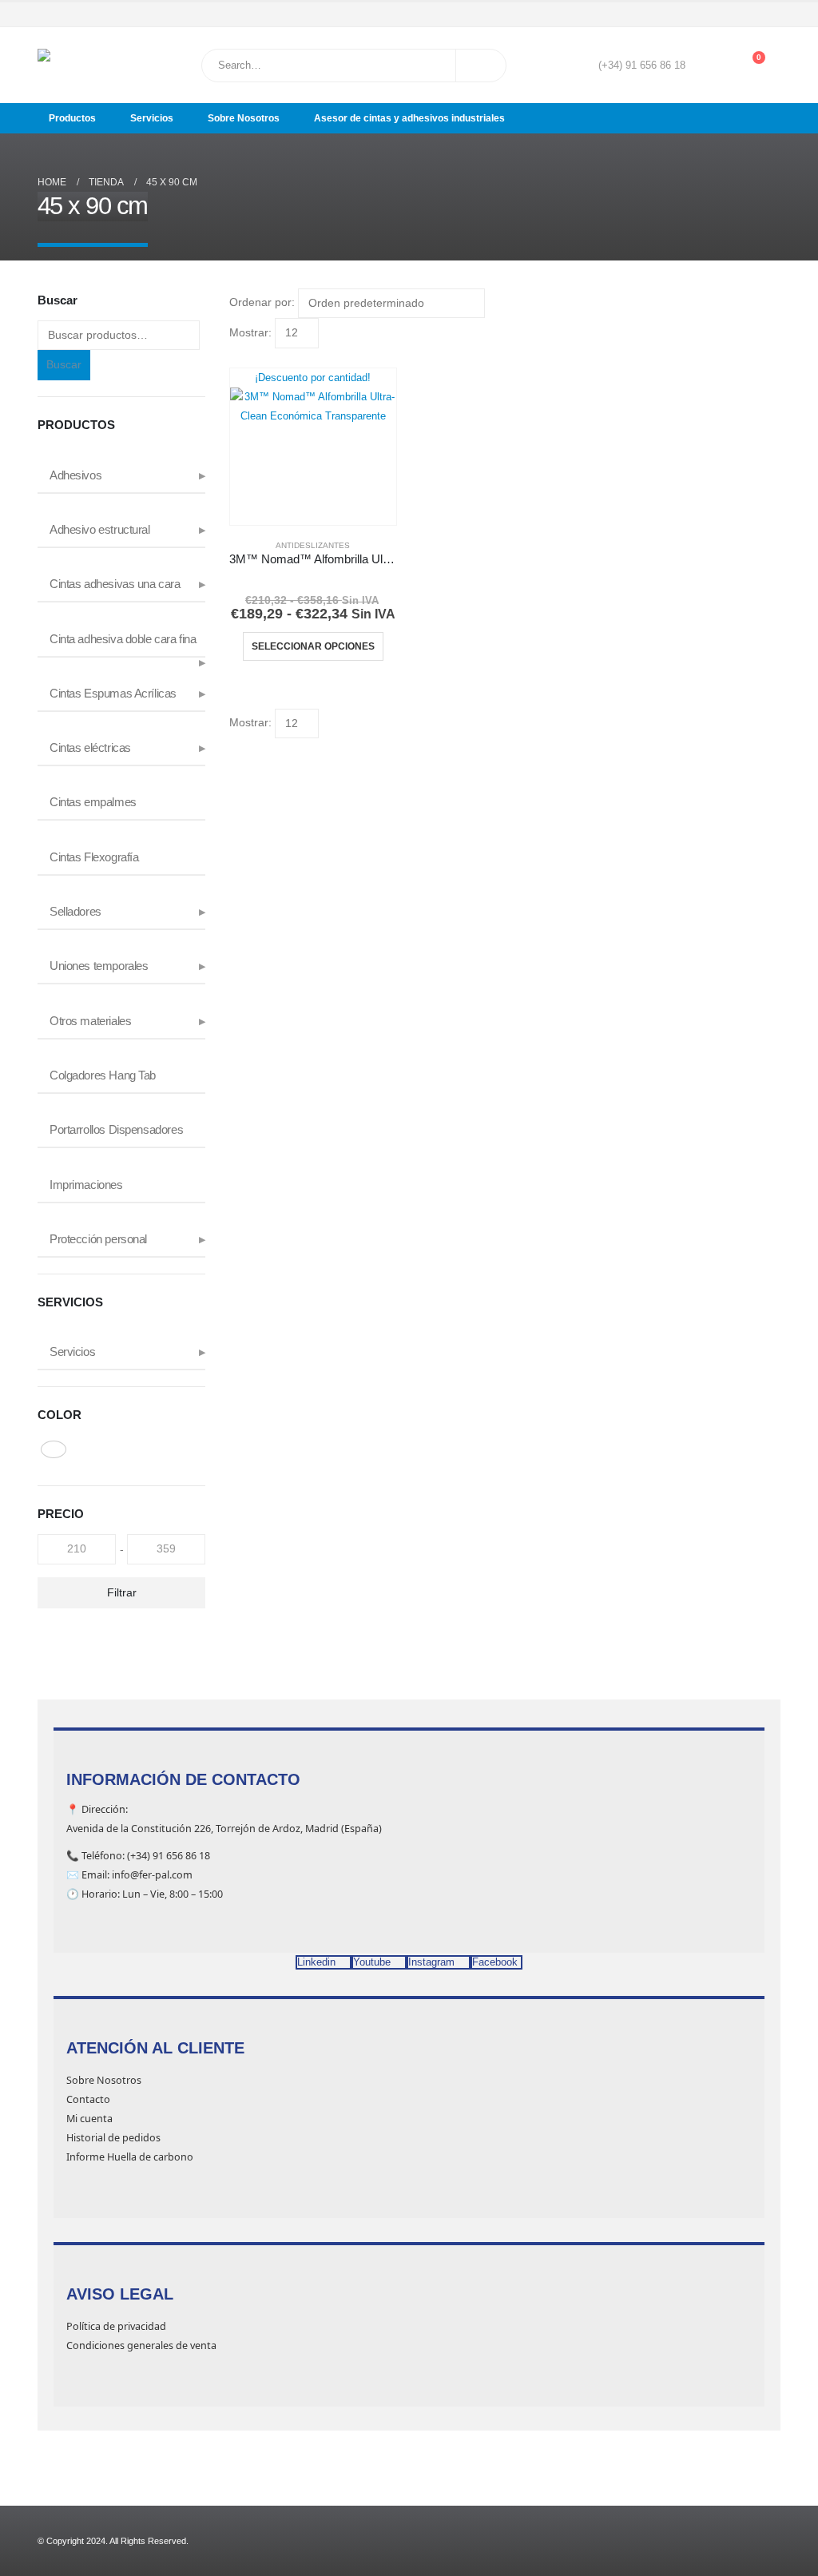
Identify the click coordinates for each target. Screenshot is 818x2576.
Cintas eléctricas (90, 748)
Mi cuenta (89, 2119)
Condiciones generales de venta (141, 2345)
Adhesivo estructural (100, 530)
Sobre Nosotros (244, 118)
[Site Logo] (78, 65)
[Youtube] (725, 14)
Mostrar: (250, 332)
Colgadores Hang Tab (103, 1075)
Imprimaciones (86, 1185)
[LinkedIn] (770, 14)
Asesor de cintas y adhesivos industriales (409, 118)
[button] (236, 358)
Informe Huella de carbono (130, 2157)
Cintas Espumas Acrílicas (113, 694)
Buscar (64, 364)
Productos (72, 118)
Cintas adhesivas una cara (115, 584)
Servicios (152, 118)
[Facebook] (702, 14)
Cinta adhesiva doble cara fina (123, 639)
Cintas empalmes (93, 802)
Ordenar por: (262, 302)
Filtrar (122, 1592)
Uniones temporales (99, 966)
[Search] (481, 66)
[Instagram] (748, 14)
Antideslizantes (313, 545)
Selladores (75, 912)
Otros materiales (90, 1021)
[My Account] (709, 66)
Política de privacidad (116, 2326)
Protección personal (98, 1239)
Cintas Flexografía (94, 857)
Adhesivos (75, 475)
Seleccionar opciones (313, 646)
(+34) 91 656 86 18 (642, 66)
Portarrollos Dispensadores (116, 1130)
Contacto (88, 2099)
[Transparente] (54, 1449)
